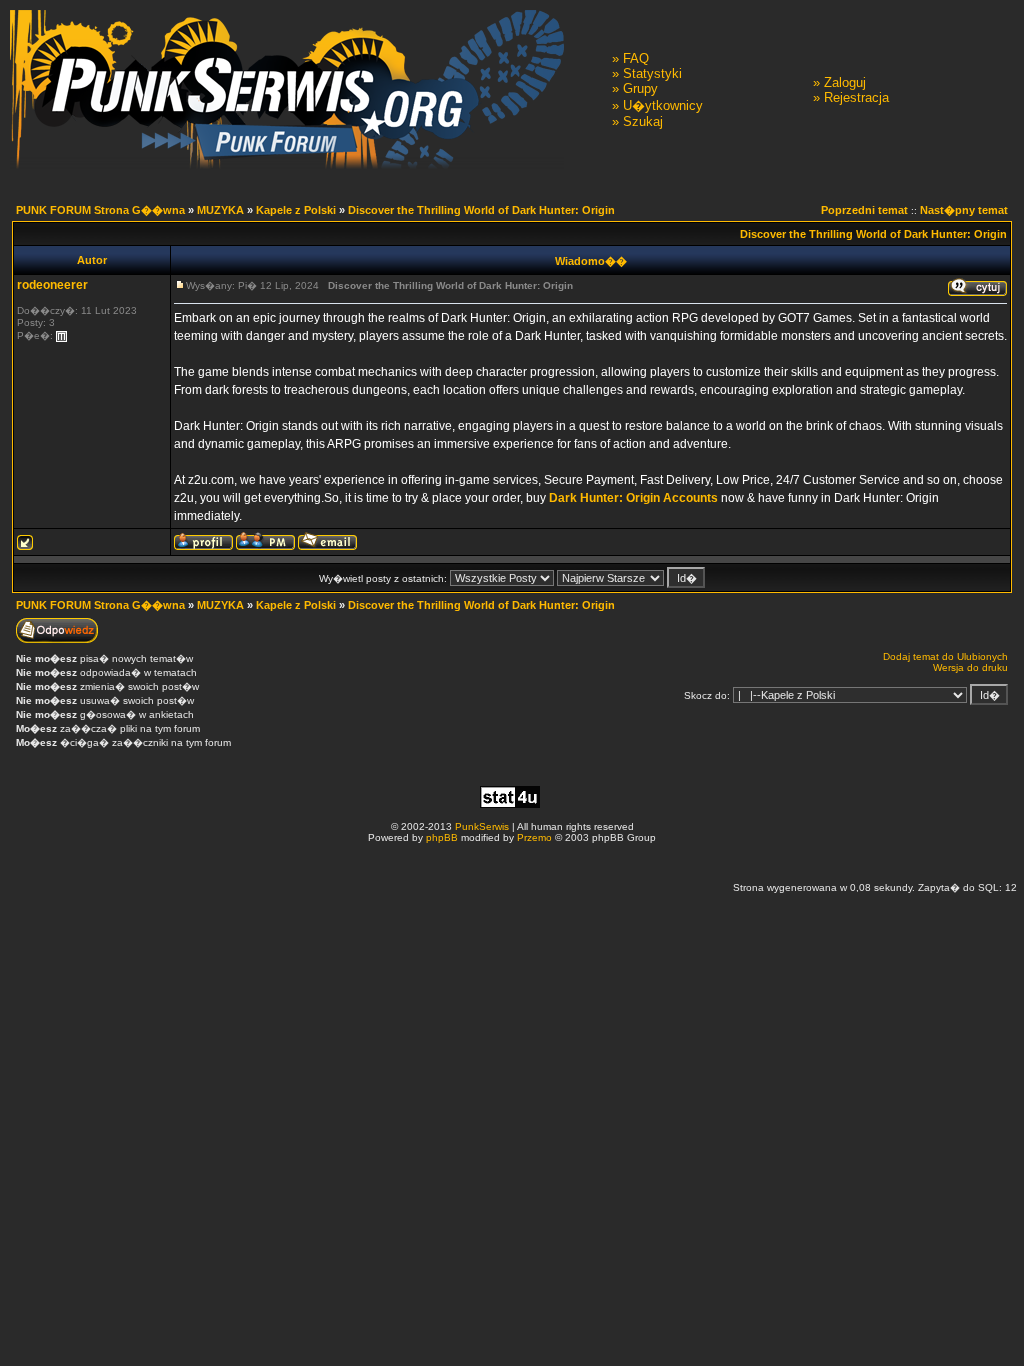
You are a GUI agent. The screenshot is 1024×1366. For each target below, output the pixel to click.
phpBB (442, 837)
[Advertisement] (512, 861)
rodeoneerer (52, 285)
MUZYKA (220, 210)
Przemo (534, 837)
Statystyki (652, 73)
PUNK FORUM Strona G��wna (100, 210)
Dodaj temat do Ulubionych (945, 656)
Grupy (640, 88)
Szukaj (643, 121)
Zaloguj (845, 82)
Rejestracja (856, 97)
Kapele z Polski (296, 210)
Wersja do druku (970, 667)
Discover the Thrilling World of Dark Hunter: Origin (481, 210)
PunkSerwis (482, 826)
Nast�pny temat (964, 210)
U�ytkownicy (663, 105)
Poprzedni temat (864, 210)
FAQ (636, 58)
